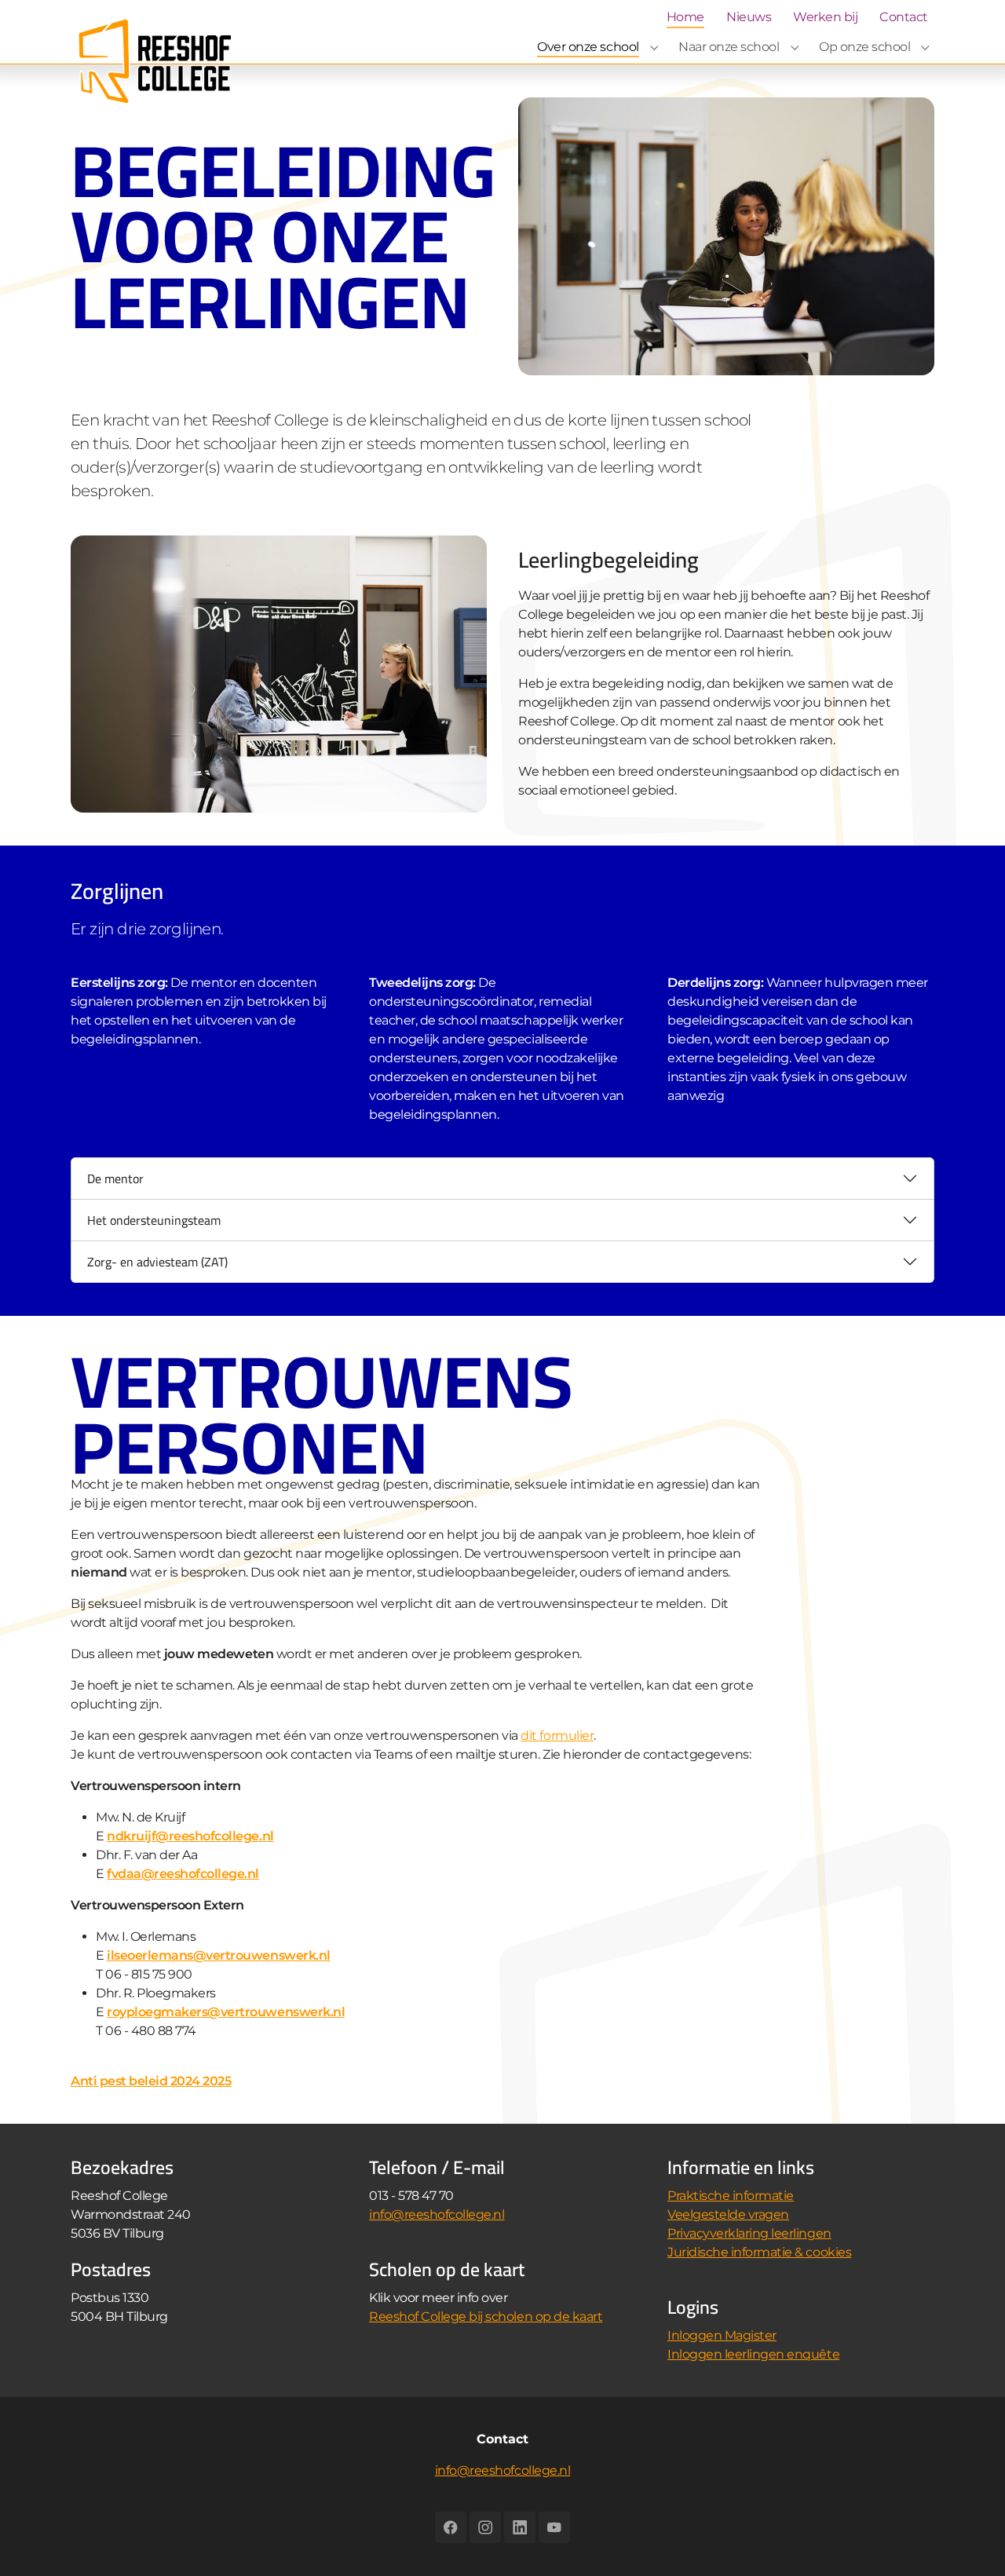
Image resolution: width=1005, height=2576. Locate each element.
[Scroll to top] (970, 2541)
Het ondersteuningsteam (154, 1220)
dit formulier (557, 1736)
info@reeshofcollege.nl (437, 2214)
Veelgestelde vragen (728, 2214)
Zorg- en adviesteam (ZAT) (157, 1262)
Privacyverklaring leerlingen (749, 2233)
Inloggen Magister (722, 2335)
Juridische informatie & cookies (759, 2252)
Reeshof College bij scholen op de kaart (486, 2317)
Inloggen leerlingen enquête (753, 2354)
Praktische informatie (731, 2196)
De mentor (115, 1178)
